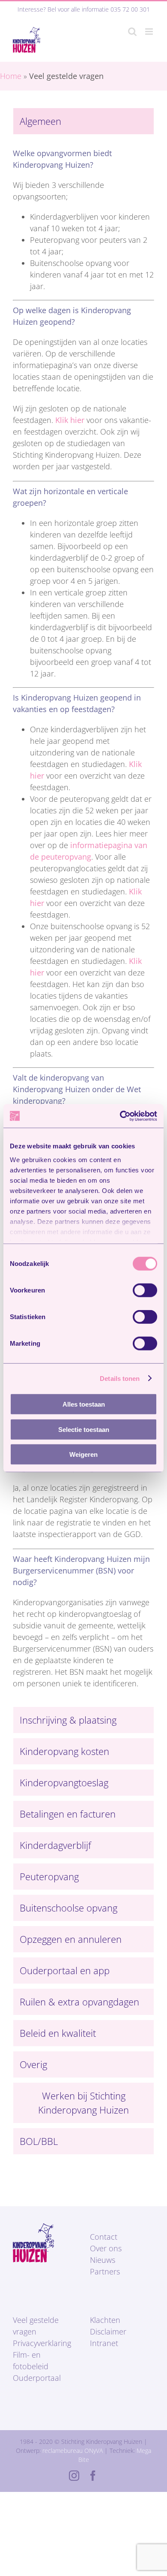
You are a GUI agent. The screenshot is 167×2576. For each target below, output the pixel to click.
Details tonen (120, 1378)
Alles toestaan (84, 1404)
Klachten (105, 2320)
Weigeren (83, 1454)
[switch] (145, 1290)
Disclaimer (108, 2331)
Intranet (104, 2343)
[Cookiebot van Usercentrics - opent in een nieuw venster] (120, 1116)
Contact (104, 2237)
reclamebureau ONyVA (73, 2451)
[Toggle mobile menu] (150, 32)
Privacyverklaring (42, 2343)
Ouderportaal (37, 2378)
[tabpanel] (83, 923)
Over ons (106, 2248)
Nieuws (103, 2260)
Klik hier (70, 420)
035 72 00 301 (130, 9)
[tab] (83, 121)
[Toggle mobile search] (132, 32)
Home (11, 76)
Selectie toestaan (84, 1429)
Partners (105, 2271)
